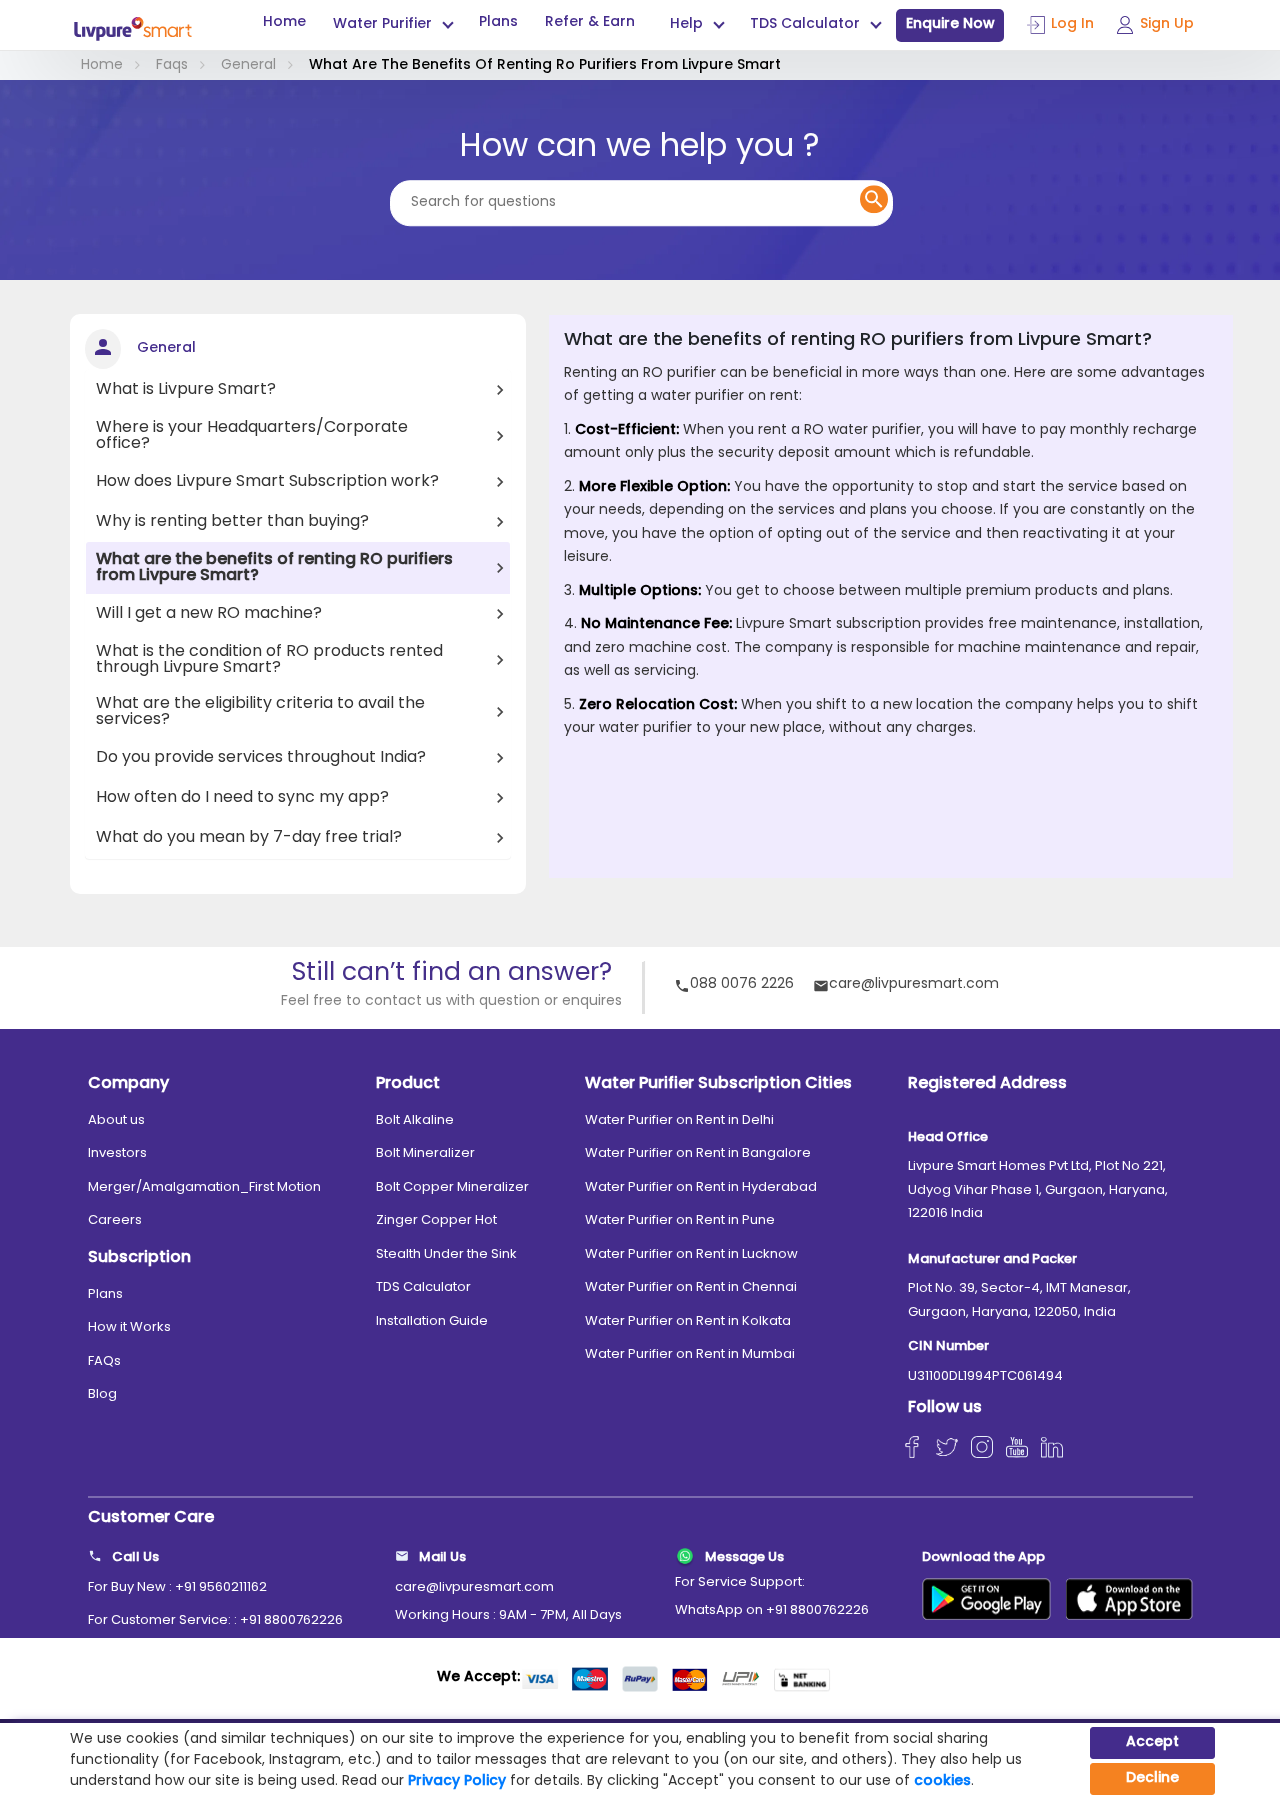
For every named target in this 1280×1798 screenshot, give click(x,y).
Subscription (139, 1258)
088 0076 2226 (742, 986)
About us (116, 1120)
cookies (942, 1781)
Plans (498, 23)
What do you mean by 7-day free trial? (249, 838)
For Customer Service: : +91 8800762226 (215, 1620)
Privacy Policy (457, 1781)
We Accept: (478, 1677)
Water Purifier (382, 25)
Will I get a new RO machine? (209, 614)
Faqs (172, 65)
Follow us (945, 1408)
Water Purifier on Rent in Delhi (679, 1120)
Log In (1072, 24)
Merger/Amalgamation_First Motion (204, 1187)
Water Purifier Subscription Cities (718, 1084)
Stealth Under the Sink (446, 1254)
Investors (117, 1153)
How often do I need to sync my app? (242, 798)
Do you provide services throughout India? (261, 758)
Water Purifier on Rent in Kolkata (688, 1321)
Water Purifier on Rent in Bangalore (698, 1153)
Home (284, 23)
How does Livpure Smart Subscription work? (267, 482)
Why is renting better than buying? (232, 522)
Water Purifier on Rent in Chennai (691, 1287)
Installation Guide (432, 1321)
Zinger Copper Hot (436, 1220)
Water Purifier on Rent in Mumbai (690, 1354)
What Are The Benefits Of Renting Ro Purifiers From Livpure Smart (545, 65)
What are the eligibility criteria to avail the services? (260, 712)
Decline (1152, 1778)
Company (128, 1084)
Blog (102, 1394)
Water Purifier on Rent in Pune (680, 1220)
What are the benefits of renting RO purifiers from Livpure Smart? (274, 568)
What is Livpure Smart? (186, 390)
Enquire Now (950, 24)
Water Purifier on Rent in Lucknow (691, 1254)
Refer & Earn (590, 23)
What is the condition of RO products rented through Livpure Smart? (269, 660)
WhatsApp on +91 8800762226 (772, 1610)
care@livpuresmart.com (914, 986)
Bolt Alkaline (415, 1120)
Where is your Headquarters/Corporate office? (252, 436)
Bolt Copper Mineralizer (452, 1187)
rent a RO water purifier (839, 430)
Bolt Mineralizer (425, 1153)
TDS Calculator (423, 1287)
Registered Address (987, 1084)
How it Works (129, 1327)
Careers (115, 1220)
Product (408, 1084)
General (248, 65)
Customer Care (151, 1518)
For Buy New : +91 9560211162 (177, 1587)
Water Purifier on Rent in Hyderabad (701, 1187)
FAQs (104, 1361)
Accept (1152, 1742)
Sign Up (1167, 24)
